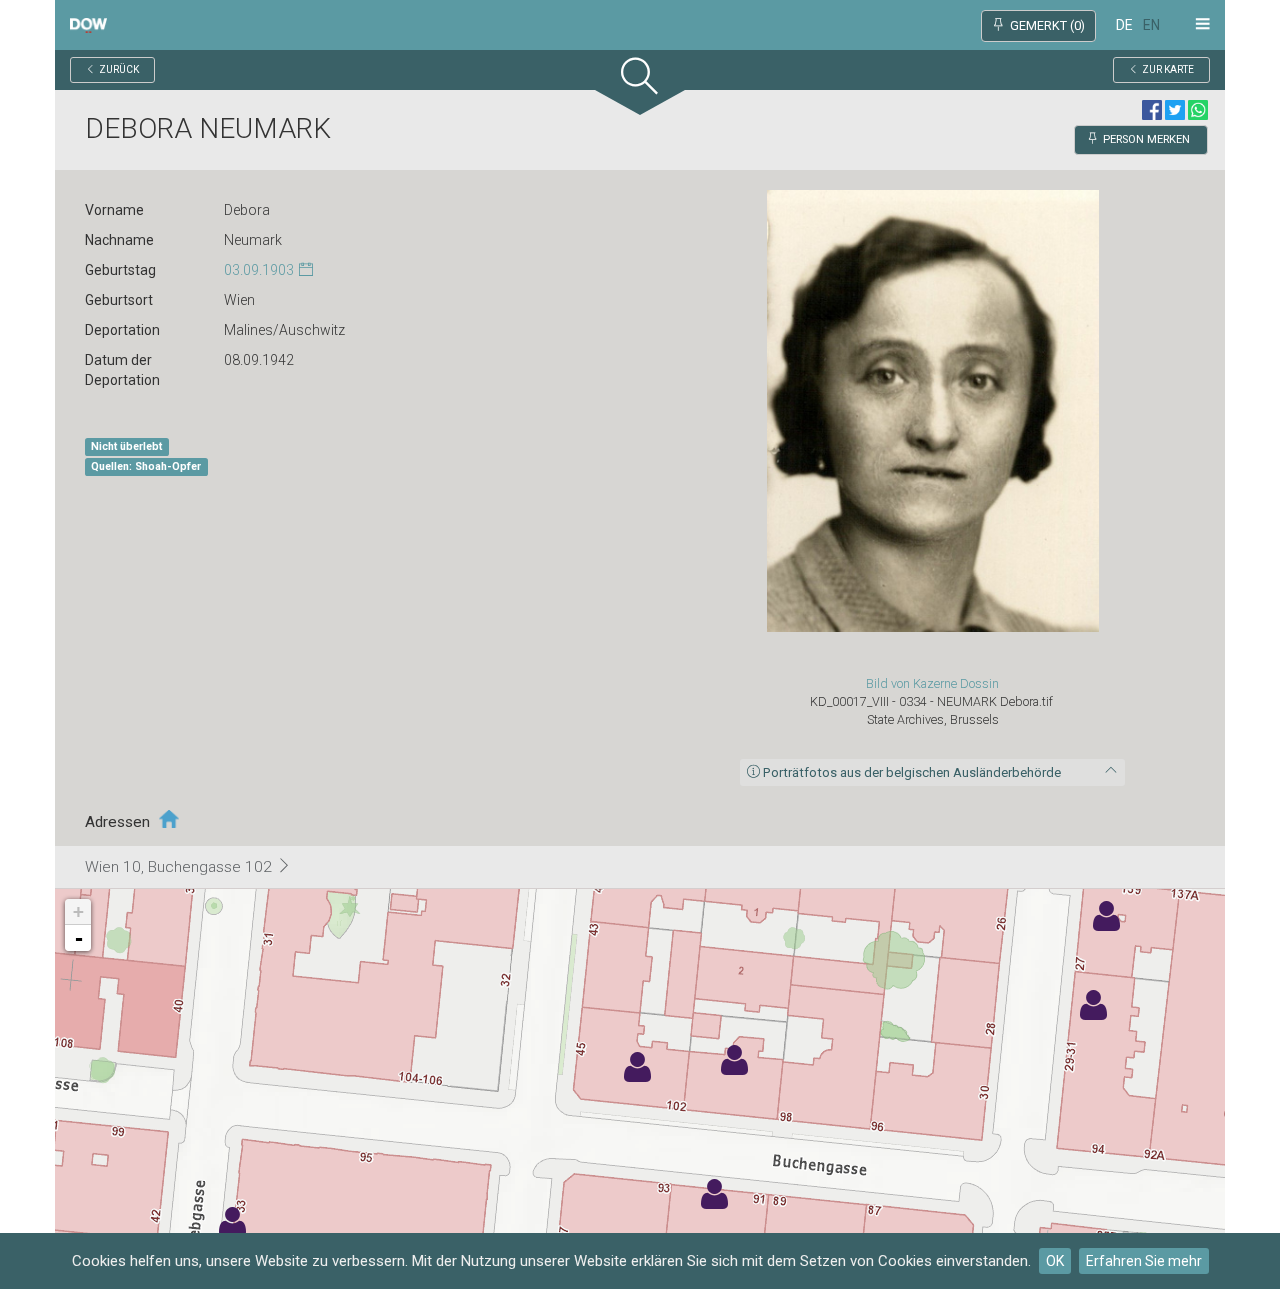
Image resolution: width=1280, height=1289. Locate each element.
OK (1055, 1261)
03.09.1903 (259, 270)
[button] (640, 81)
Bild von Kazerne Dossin (932, 683)
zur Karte (1168, 69)
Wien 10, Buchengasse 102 (180, 867)
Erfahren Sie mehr (1144, 1261)
